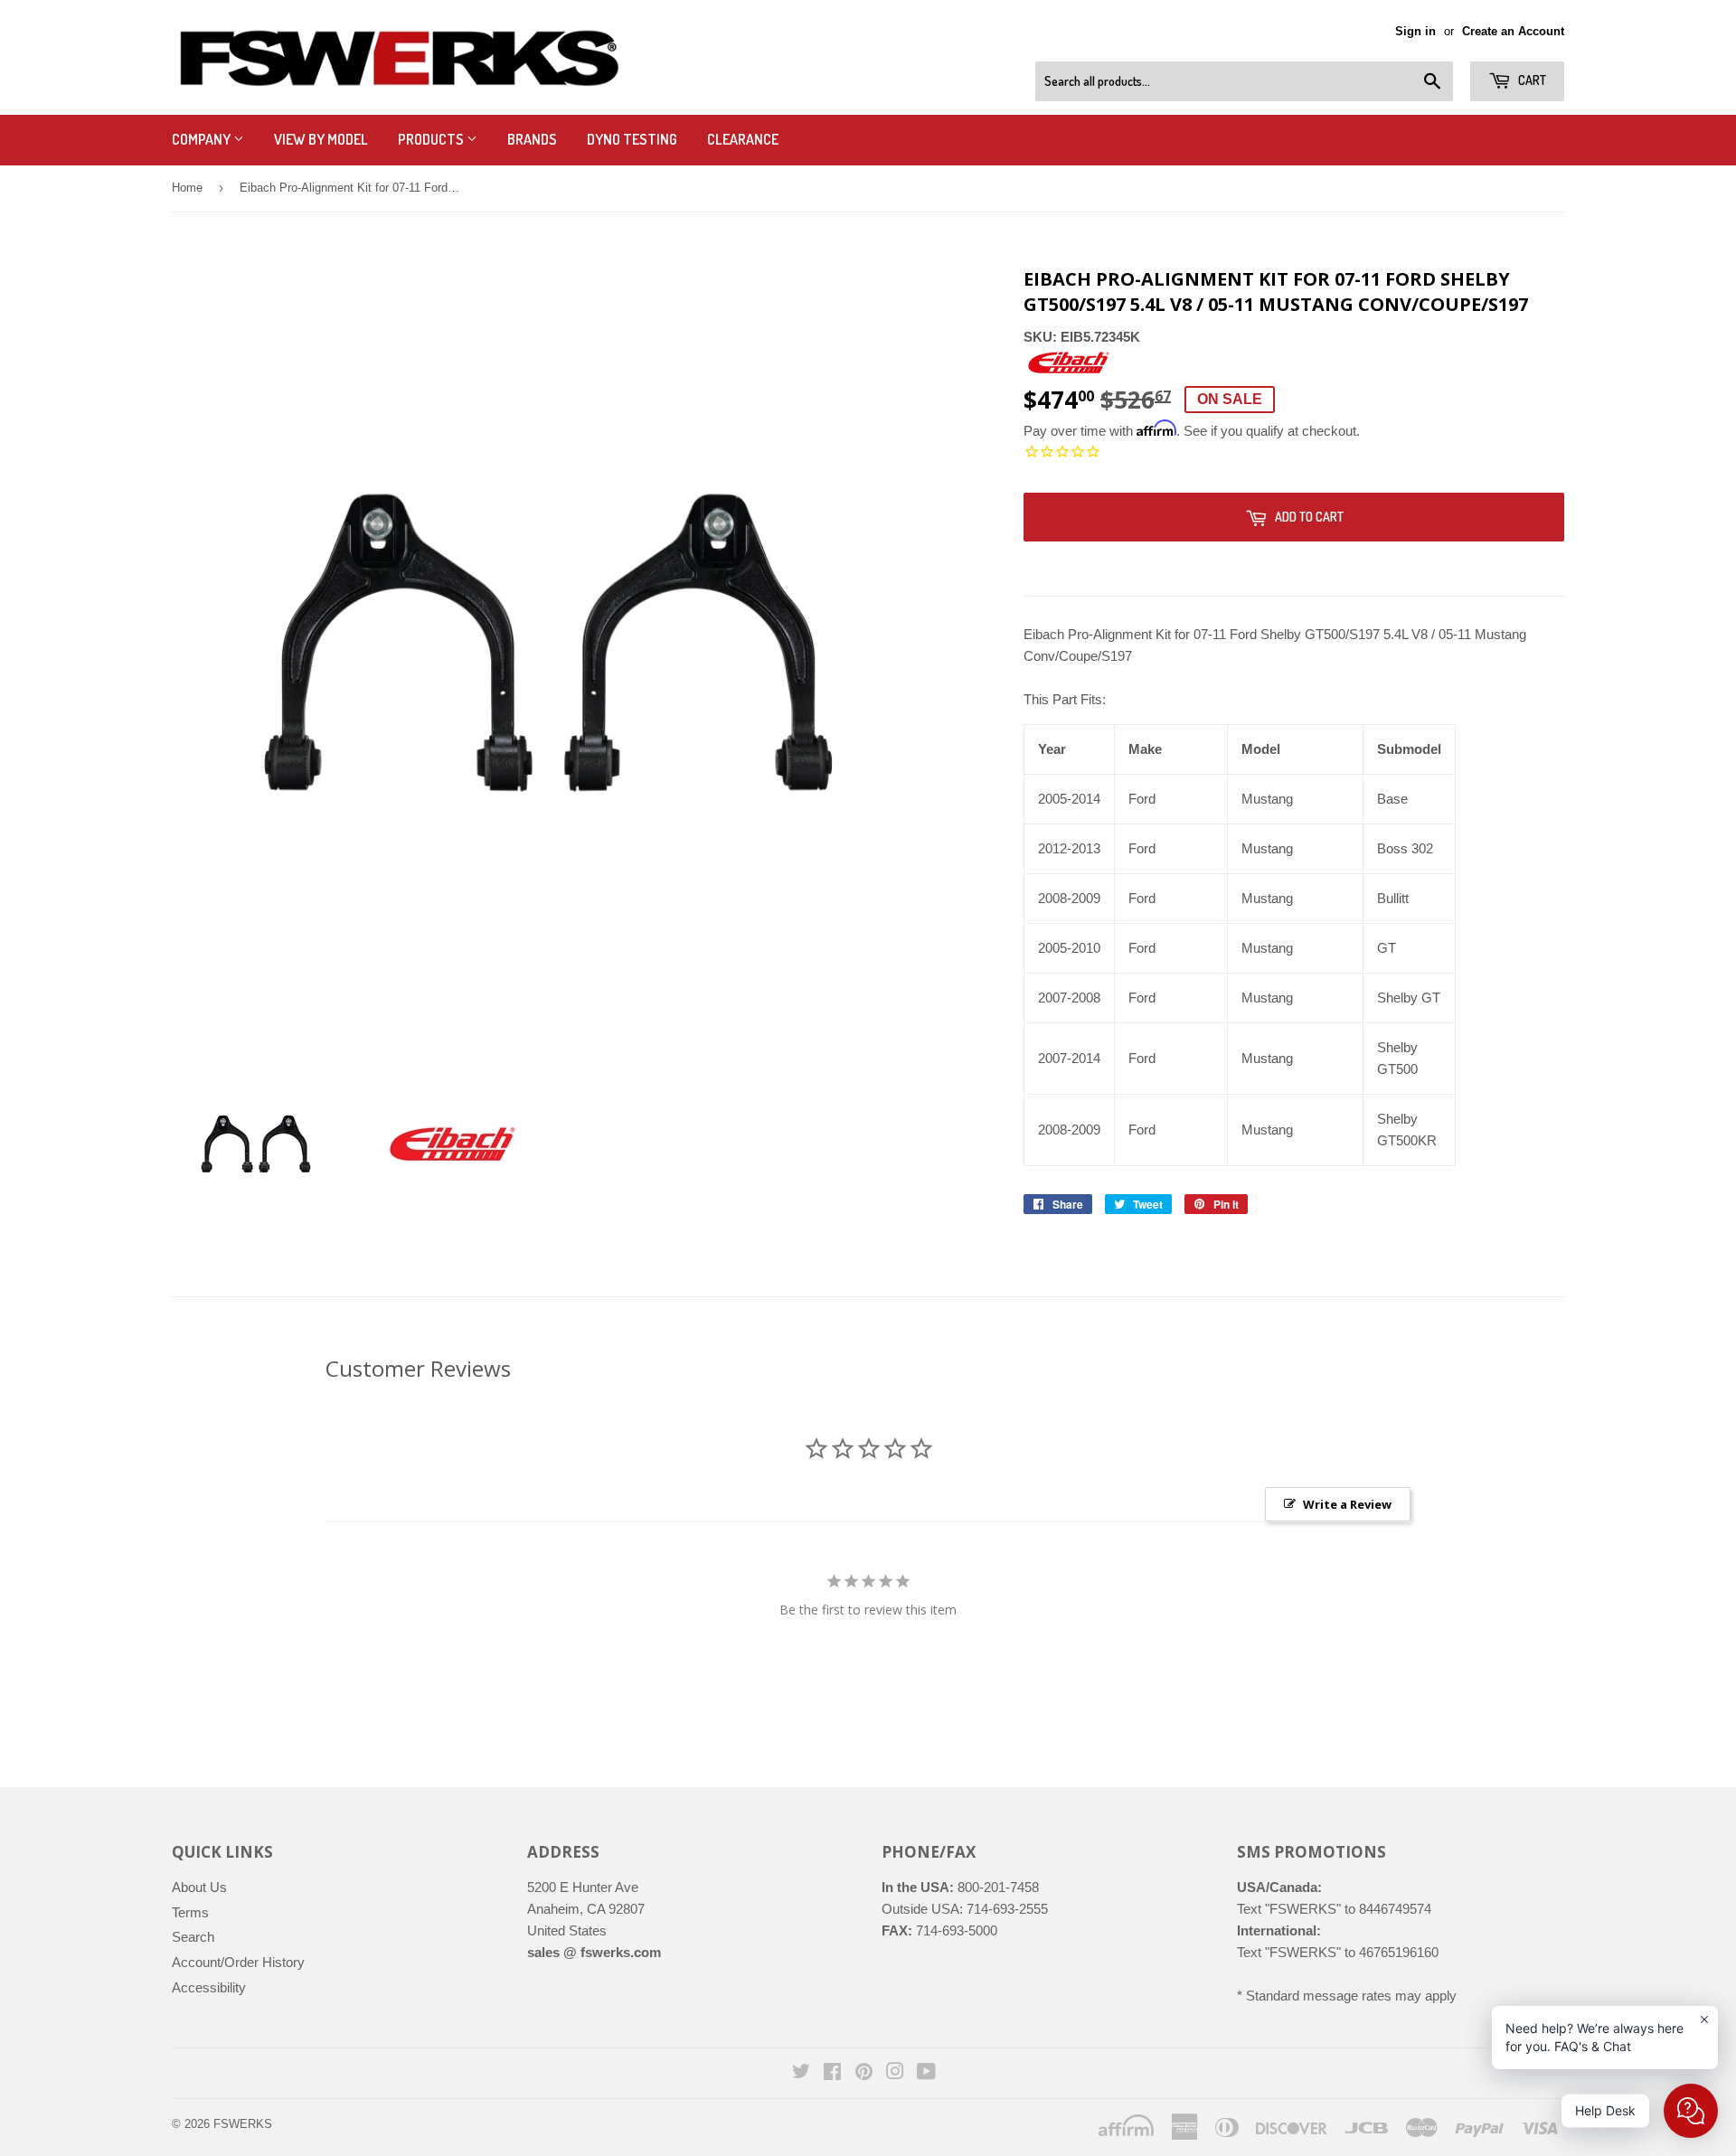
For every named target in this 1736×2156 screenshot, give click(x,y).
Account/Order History (238, 1962)
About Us (199, 1887)
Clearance (743, 139)
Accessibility (209, 1987)
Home (187, 188)
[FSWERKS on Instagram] (895, 2073)
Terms (190, 1912)
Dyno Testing (632, 139)
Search (193, 1937)
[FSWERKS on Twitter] (801, 2073)
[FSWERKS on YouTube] (926, 2073)
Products (432, 139)
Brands (532, 139)
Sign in (1415, 31)
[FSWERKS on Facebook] (832, 2073)
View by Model (321, 139)
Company (203, 139)
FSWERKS (243, 2124)
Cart (1531, 80)
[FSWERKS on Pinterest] (864, 2073)
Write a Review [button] (1347, 1504)
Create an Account (1513, 31)
